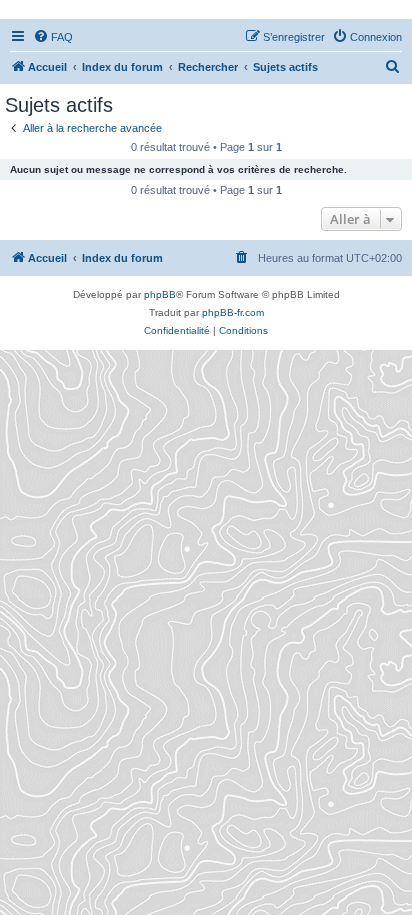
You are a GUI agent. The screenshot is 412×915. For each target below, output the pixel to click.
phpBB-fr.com (233, 312)
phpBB (160, 294)
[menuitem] (53, 37)
